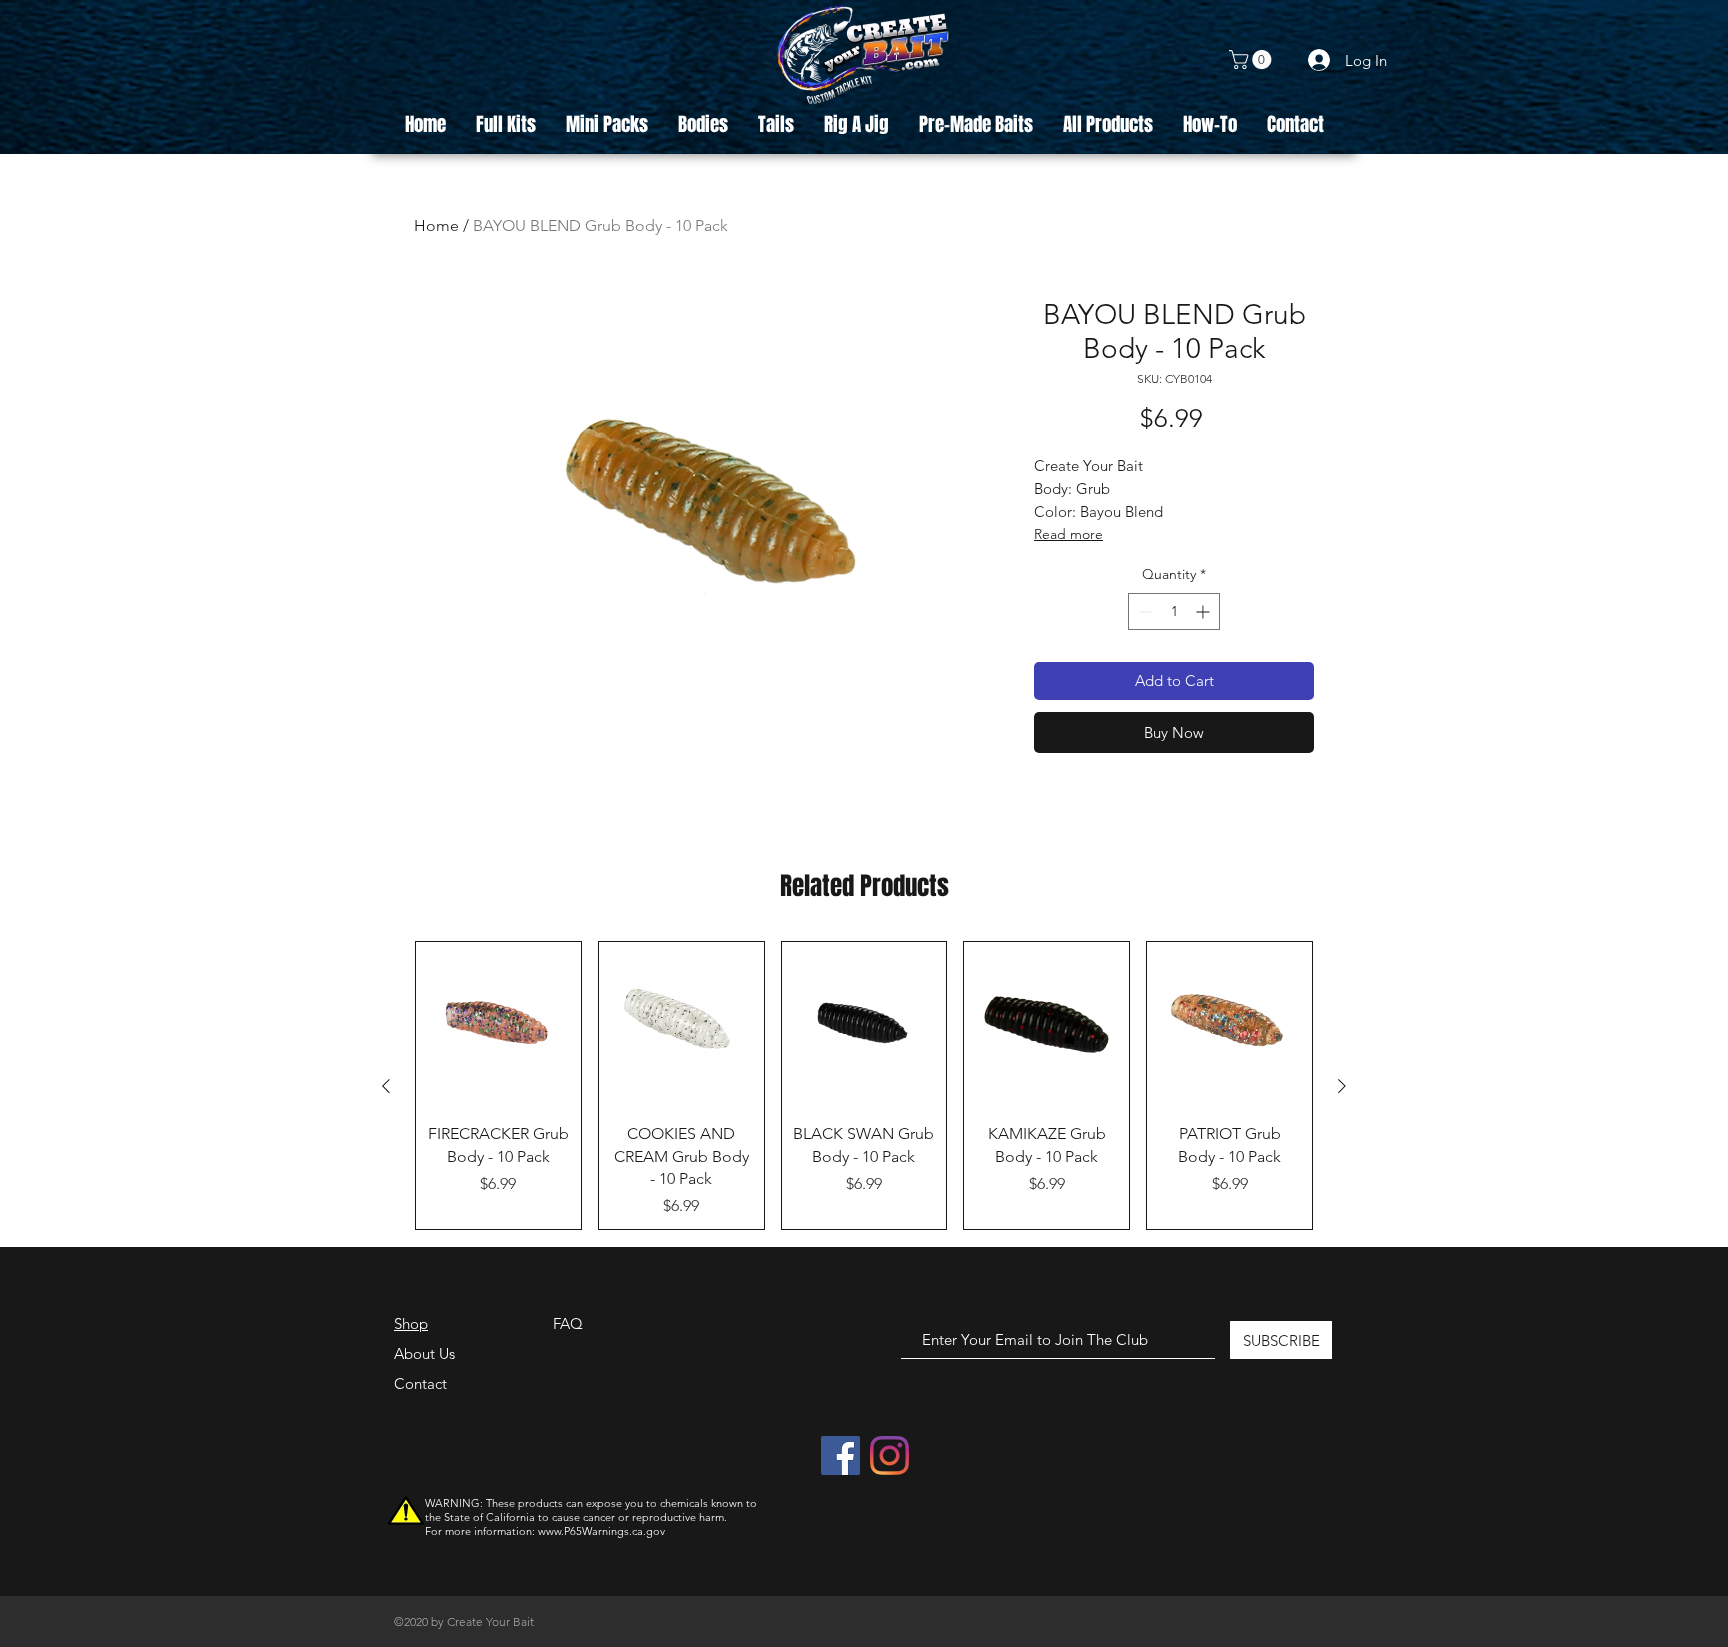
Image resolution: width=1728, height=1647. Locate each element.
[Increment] (1204, 611)
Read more (1068, 534)
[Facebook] (840, 1455)
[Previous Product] (386, 1086)
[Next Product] (1342, 1086)
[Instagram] (889, 1455)
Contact (420, 1383)
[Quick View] (498, 1024)
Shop (411, 1323)
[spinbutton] (1174, 611)
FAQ (568, 1323)
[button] (1252, 59)
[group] (864, 1085)
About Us (424, 1353)
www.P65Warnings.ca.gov (601, 1531)
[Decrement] (1143, 611)
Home (436, 225)
